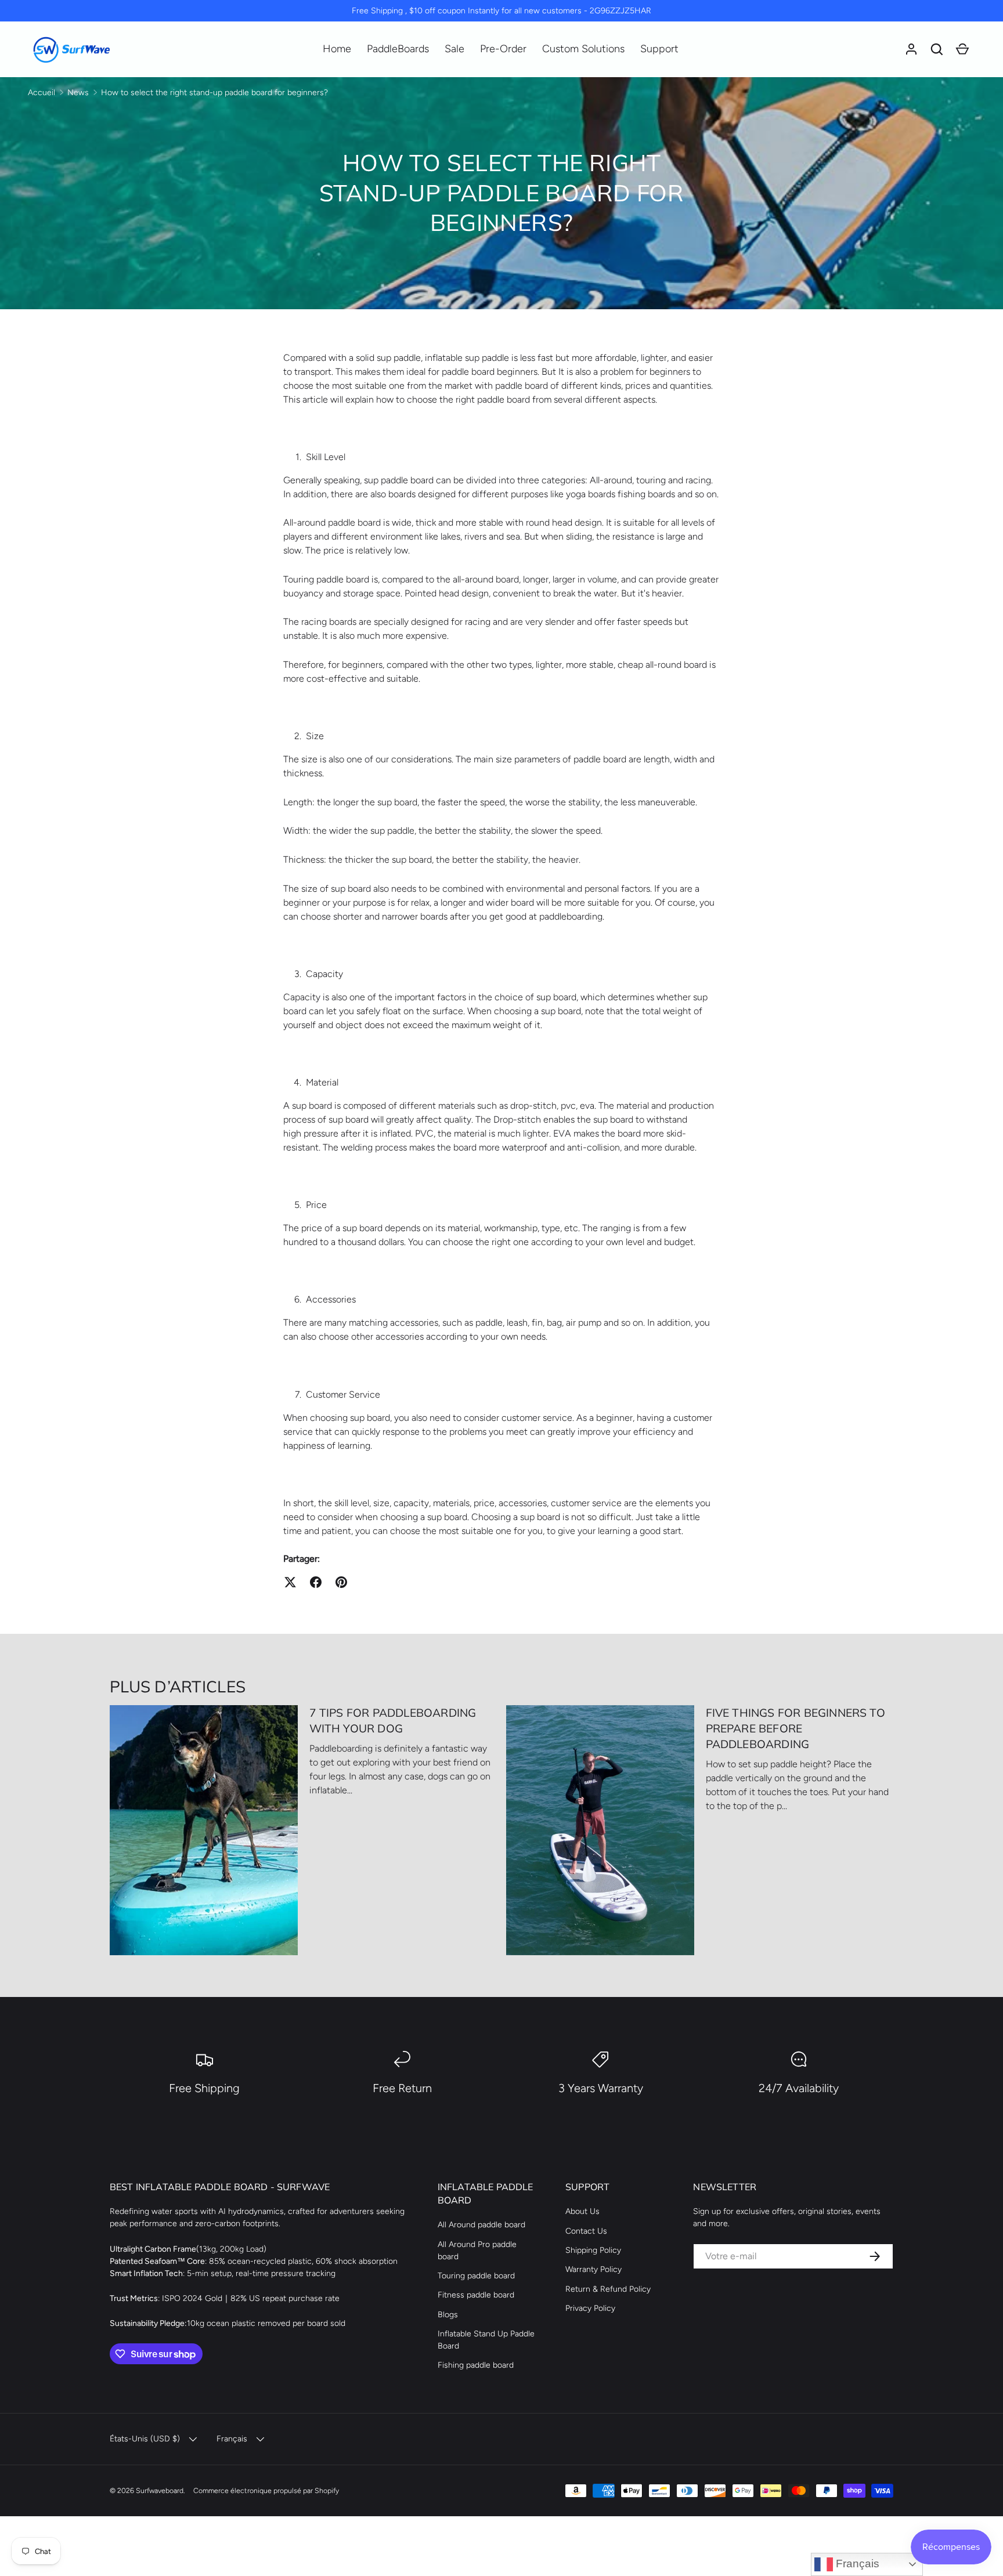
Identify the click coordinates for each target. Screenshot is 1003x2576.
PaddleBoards (398, 49)
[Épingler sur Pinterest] (341, 1582)
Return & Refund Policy (608, 2289)
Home (337, 49)
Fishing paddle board (476, 2365)
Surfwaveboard (160, 2490)
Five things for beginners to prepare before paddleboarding (795, 1728)
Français (856, 2564)
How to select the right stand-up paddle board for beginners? (214, 93)
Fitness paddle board (476, 2295)
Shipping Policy (593, 2250)
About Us (582, 2211)
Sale (454, 49)
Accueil (42, 93)
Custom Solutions (583, 49)
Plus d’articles (178, 1686)
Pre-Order (503, 49)
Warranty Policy (593, 2269)
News (78, 93)
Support (659, 49)
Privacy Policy (590, 2308)
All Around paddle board (481, 2225)
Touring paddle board (476, 2276)
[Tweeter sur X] (290, 1582)
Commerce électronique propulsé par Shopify (266, 2490)
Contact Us (586, 2231)
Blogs (448, 2315)
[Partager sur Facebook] (316, 1582)
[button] (937, 49)
